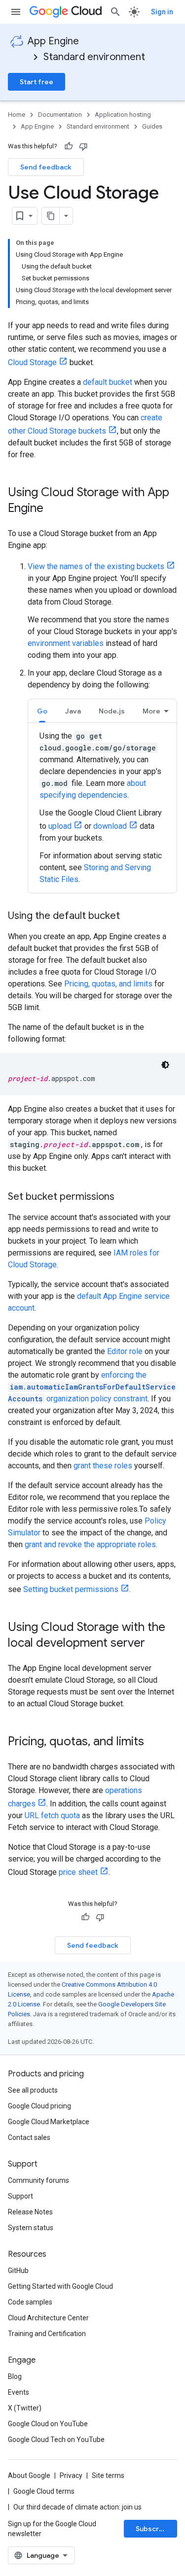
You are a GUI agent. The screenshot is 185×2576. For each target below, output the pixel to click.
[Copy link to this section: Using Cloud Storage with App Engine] (53, 509)
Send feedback (46, 167)
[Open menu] (16, 12)
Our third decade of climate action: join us (77, 2507)
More (151, 711)
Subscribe (153, 2529)
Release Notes (30, 2212)
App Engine (53, 41)
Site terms (108, 2475)
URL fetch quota (52, 1815)
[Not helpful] (83, 146)
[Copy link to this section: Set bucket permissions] (124, 1197)
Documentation (60, 115)
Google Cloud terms (44, 2491)
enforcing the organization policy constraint (92, 1387)
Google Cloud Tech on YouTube (56, 2440)
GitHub (18, 2271)
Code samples (30, 2302)
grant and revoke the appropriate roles (90, 1544)
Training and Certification (47, 2334)
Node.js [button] (112, 711)
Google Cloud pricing (39, 2106)
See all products (33, 2090)
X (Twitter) (25, 2408)
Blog (15, 2376)
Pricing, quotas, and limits (108, 984)
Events (18, 2392)
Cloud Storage (32, 362)
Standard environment (94, 57)
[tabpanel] (102, 808)
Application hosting (123, 115)
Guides (152, 126)
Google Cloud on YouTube (48, 2424)
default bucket (108, 382)
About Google (29, 2475)
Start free (37, 82)
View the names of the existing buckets (96, 566)
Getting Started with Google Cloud (60, 2286)
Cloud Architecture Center (48, 2318)
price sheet (78, 1872)
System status (31, 2228)
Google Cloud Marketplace (49, 2122)
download (110, 826)
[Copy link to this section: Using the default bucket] (130, 916)
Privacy (71, 2475)
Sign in (162, 12)
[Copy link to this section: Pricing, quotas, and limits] (154, 1742)
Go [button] (42, 711)
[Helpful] (69, 146)
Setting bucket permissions (71, 1589)
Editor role (125, 1351)
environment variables (66, 643)
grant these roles (103, 1466)
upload (60, 826)
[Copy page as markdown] (51, 216)
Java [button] (73, 711)
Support (20, 2196)
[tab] (42, 711)
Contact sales (29, 2137)
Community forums (38, 2180)
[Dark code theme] (165, 1065)
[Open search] (115, 12)
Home (17, 115)
